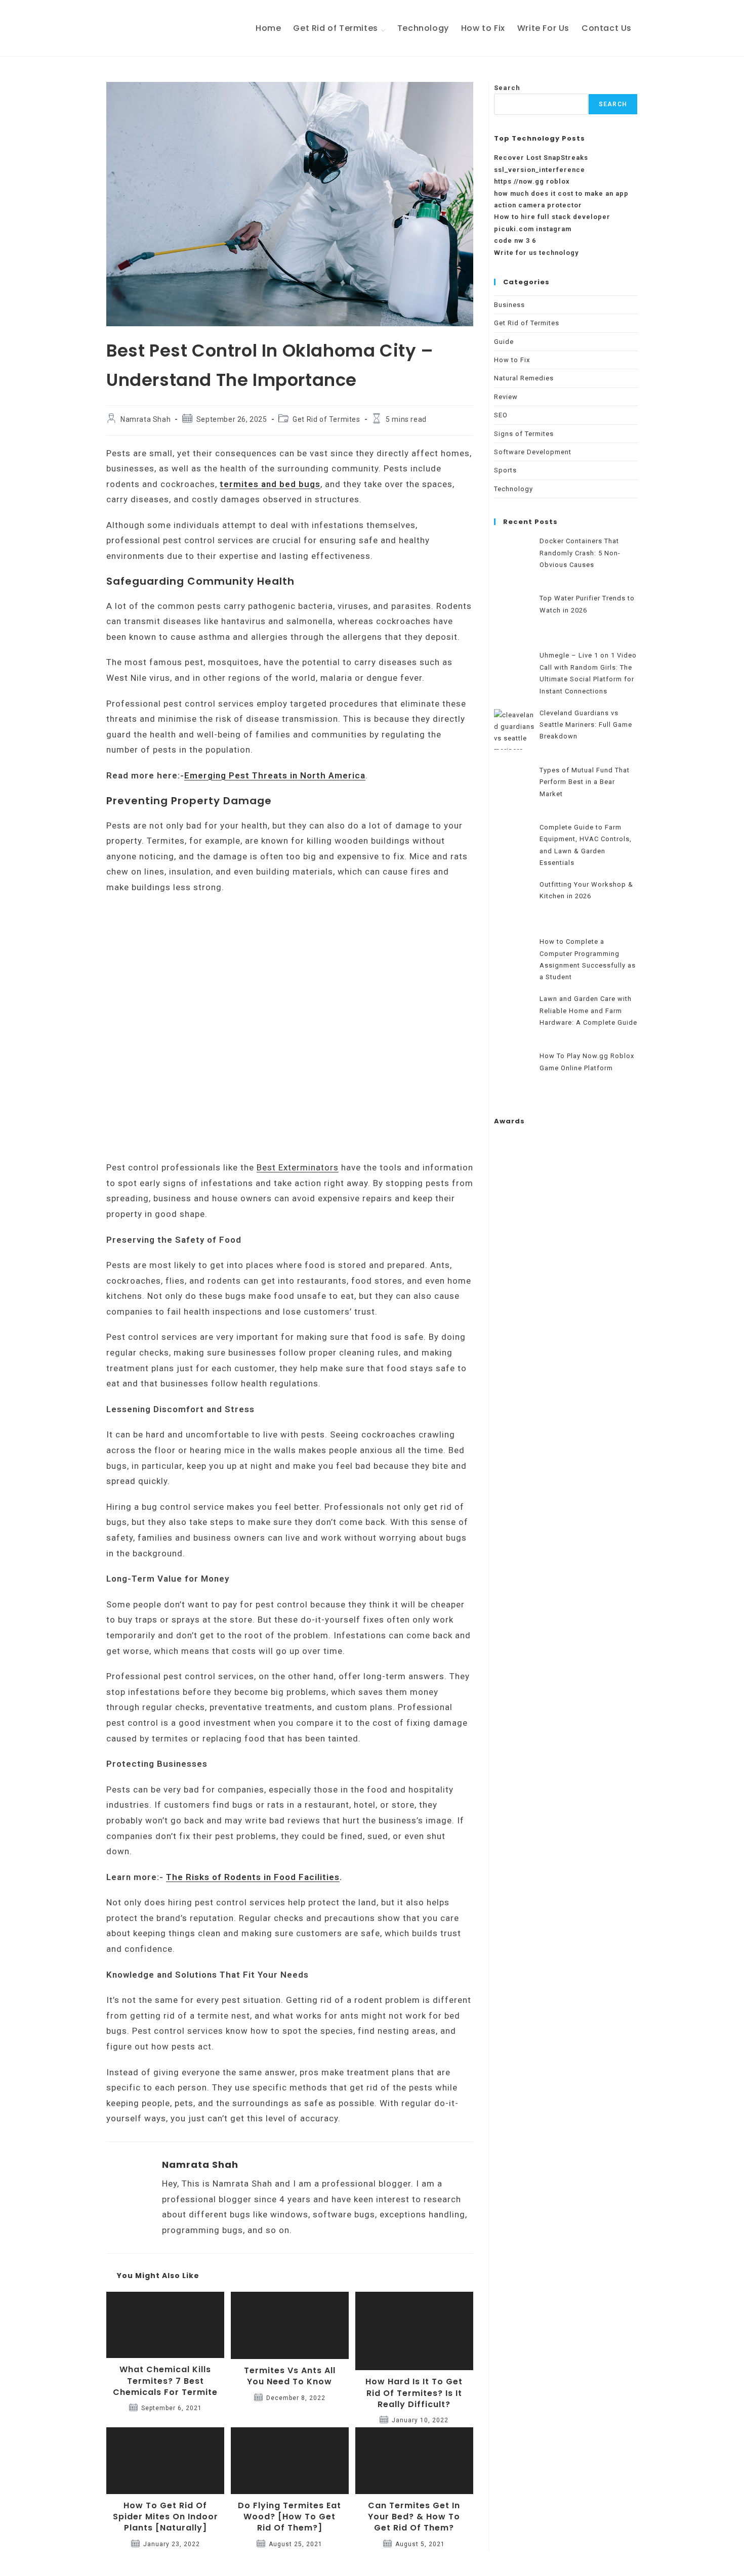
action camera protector (538, 205)
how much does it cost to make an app (561, 193)
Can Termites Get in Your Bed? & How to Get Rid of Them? (414, 2517)
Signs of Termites (524, 434)
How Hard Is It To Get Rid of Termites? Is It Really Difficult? (414, 2393)
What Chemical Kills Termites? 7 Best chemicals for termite (165, 2381)
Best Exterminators (298, 1167)
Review (506, 397)
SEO (501, 415)
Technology (513, 489)
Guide (504, 342)
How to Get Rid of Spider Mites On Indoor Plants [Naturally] (166, 2517)
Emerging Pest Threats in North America (275, 775)
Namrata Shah (146, 419)
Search (507, 88)
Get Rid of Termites (326, 419)
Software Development (533, 452)
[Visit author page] (127, 2177)
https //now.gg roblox (532, 181)
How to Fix (512, 360)
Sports (505, 470)
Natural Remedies (524, 378)
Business (509, 305)
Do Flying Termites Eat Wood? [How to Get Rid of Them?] (290, 2517)
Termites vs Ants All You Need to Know (290, 2376)
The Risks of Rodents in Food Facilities (253, 1877)
